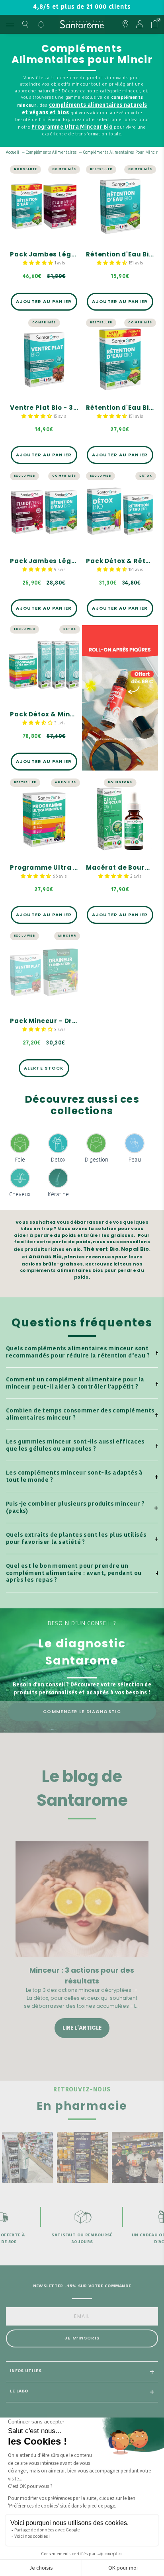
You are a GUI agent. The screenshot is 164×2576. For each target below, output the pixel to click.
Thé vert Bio (101, 1249)
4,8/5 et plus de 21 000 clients (82, 7)
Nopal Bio (135, 1249)
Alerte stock (44, 1068)
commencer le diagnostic (82, 1711)
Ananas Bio (45, 1257)
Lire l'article (82, 2028)
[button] (39, 263)
